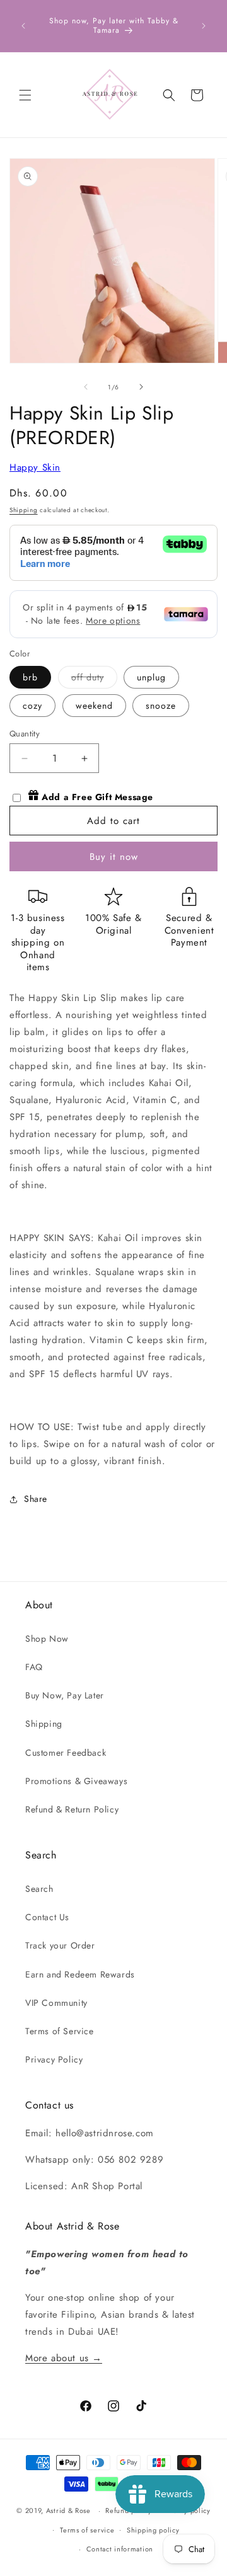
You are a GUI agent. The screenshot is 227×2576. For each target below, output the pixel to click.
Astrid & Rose (68, 2510)
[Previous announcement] (23, 26)
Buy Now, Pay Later (65, 1695)
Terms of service (87, 2530)
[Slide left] (86, 387)
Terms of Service (60, 2031)
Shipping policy (153, 2530)
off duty (94, 679)
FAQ (34, 1667)
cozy (32, 706)
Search (39, 1889)
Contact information (120, 2549)
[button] (25, 95)
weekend (94, 706)
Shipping (24, 510)
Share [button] (36, 1499)
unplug (151, 677)
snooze (161, 706)
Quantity (25, 734)
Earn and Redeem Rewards (80, 1974)
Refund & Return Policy (72, 1809)
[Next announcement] (204, 26)
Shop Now (47, 1639)
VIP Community (56, 2003)
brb (30, 677)
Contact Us (47, 1917)
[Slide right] (141, 387)
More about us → (64, 2358)
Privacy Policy (54, 2059)
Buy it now (114, 857)
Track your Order (60, 1945)
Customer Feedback (66, 1753)
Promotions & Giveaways (76, 1781)
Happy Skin (35, 467)
